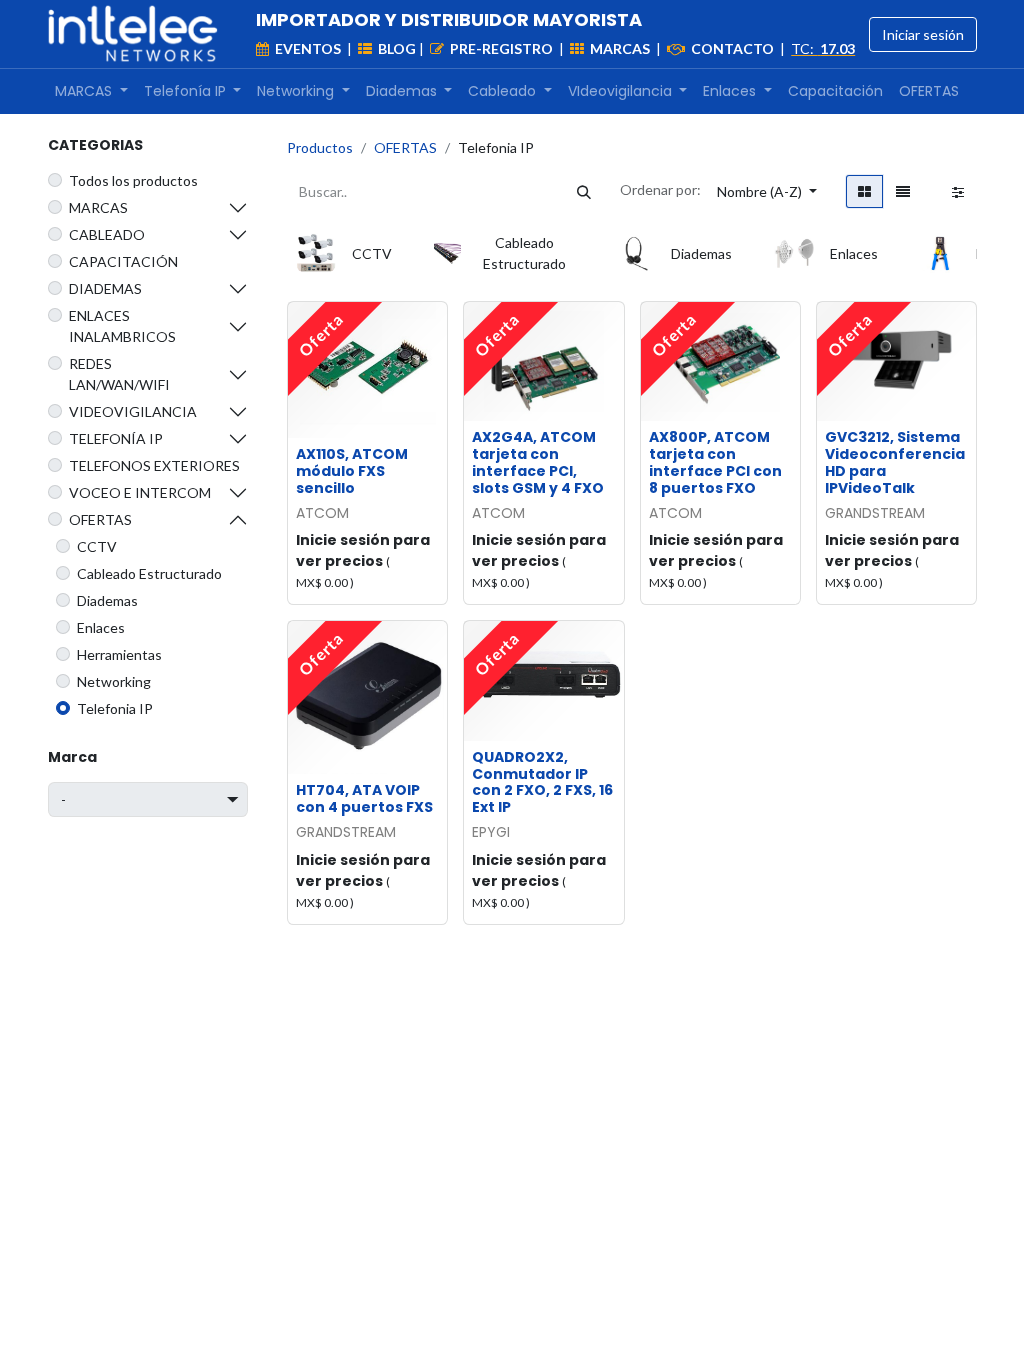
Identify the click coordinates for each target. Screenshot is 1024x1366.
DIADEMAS (105, 288)
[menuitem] (91, 91)
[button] (767, 191)
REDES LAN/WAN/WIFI (119, 374)
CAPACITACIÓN (123, 261)
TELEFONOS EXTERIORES (154, 465)
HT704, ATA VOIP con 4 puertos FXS (364, 798)
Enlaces (101, 627)
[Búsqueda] (584, 191)
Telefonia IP (115, 708)
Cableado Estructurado (149, 573)
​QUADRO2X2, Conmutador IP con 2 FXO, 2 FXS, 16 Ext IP (542, 782)
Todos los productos (133, 180)
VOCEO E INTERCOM (140, 492)
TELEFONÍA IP (116, 438)
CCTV (97, 546)
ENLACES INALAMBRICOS (122, 326)
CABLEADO (107, 234)
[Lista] (903, 191)
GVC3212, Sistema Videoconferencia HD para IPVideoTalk (895, 462)
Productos (320, 147)
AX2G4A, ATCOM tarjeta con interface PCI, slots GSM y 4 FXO (538, 462)
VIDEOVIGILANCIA (133, 411)
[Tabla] (864, 191)
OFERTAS (100, 519)
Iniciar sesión (923, 34)
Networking (114, 681)
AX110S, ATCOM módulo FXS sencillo (352, 471)
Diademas (107, 600)
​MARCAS (98, 207)
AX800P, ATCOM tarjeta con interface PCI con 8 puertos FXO (715, 462)
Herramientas (119, 654)
